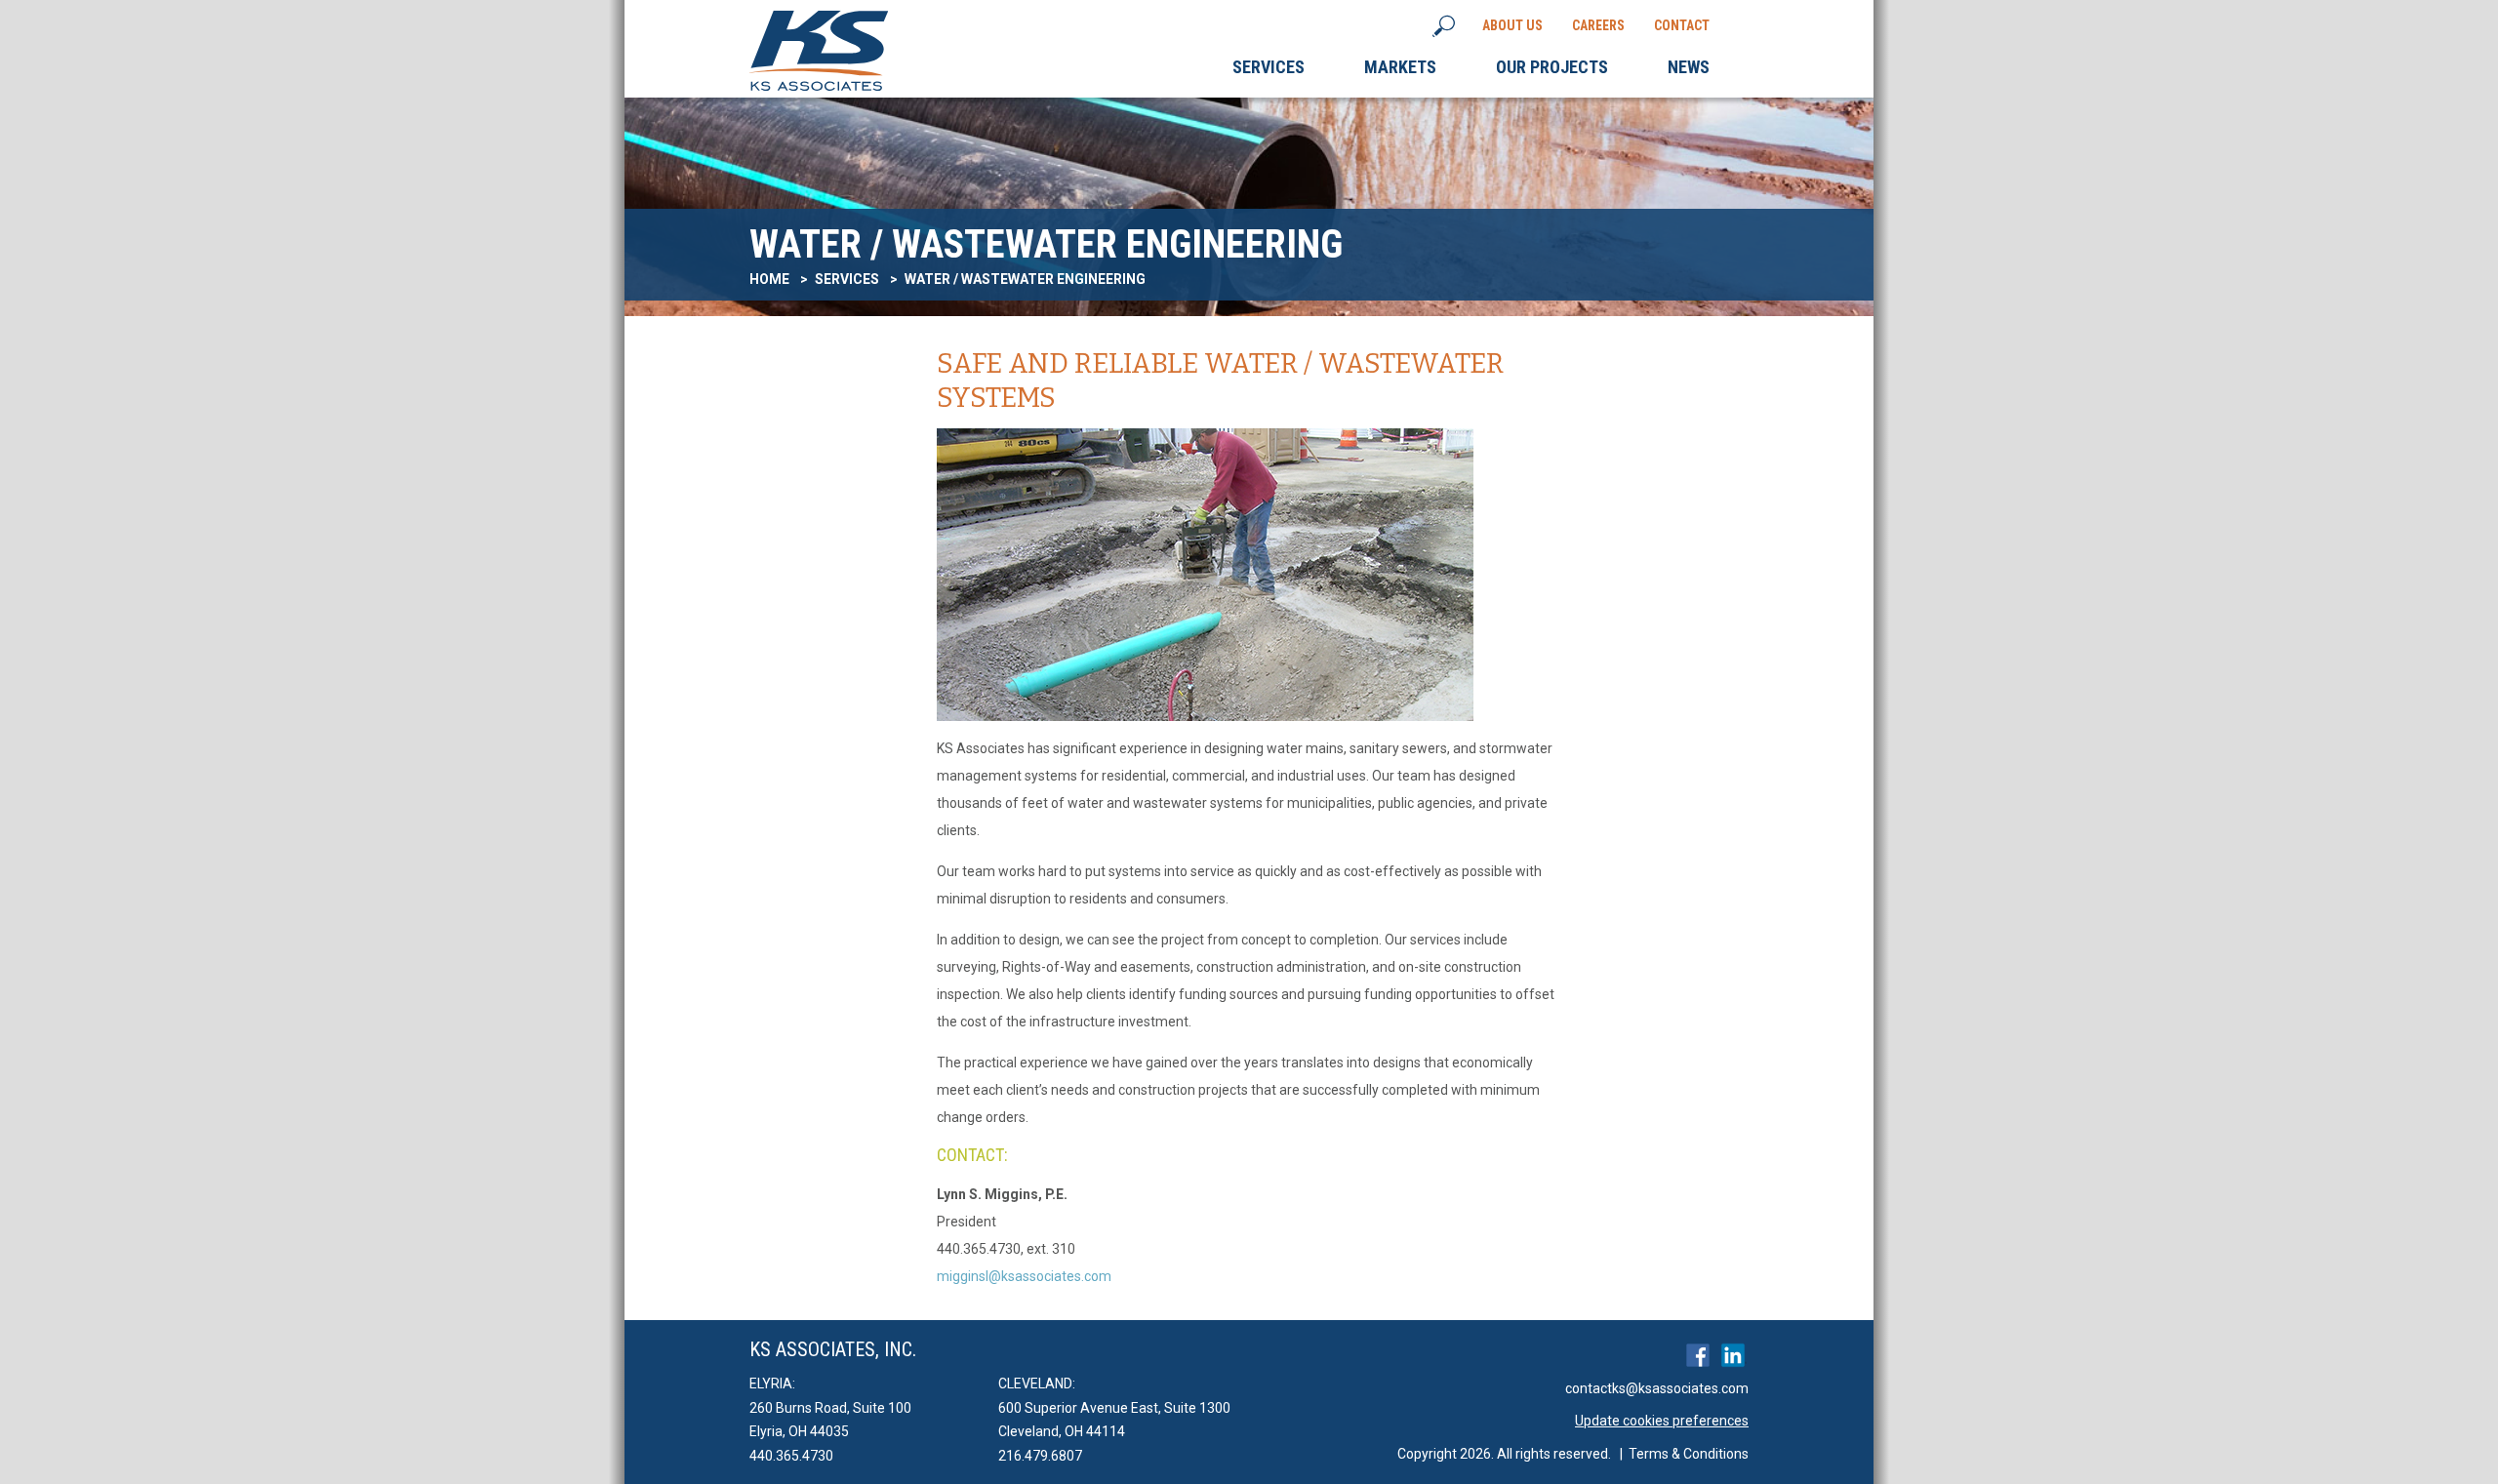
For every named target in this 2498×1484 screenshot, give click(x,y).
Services (847, 279)
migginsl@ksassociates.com (1024, 1276)
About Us (1512, 25)
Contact (1682, 25)
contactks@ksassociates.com (1657, 1388)
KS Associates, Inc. (833, 1349)
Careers (1598, 25)
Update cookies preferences (1662, 1421)
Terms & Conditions (1689, 1454)
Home (769, 279)
